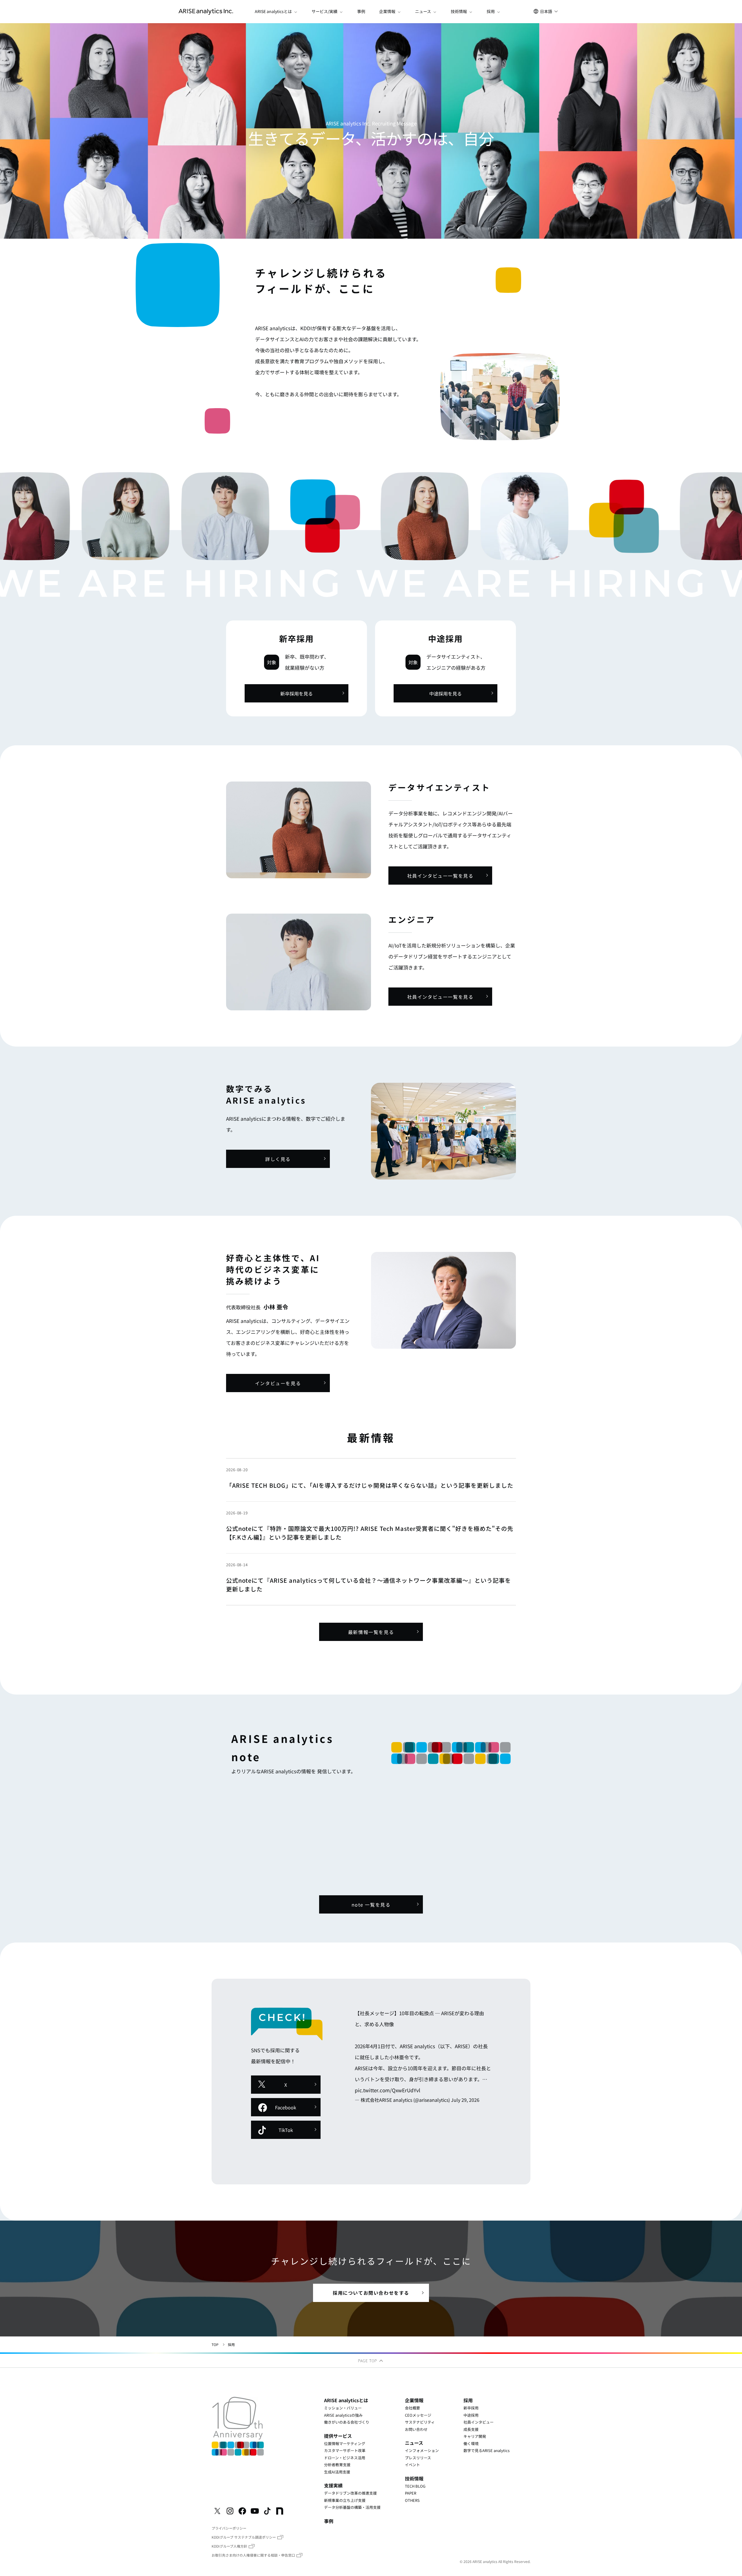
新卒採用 (471, 2408)
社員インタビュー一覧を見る (440, 876)
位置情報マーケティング (345, 2443)
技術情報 (414, 2478)
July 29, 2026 (465, 2100)
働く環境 (471, 2443)
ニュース (414, 2443)
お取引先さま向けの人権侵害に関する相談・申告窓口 (253, 2555)
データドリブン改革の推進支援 (350, 2493)
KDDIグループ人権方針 (229, 2546)
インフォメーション (422, 2450)
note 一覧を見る (371, 1905)
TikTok (286, 2130)
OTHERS (412, 2500)
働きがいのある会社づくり (347, 2422)
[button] (276, 12)
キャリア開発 (475, 2436)
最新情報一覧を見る (371, 1632)
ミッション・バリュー (343, 2408)
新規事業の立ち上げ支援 (345, 2500)
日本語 (546, 11)
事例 (361, 11)
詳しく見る (278, 1159)
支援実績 (333, 2485)
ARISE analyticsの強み (343, 2415)
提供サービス (338, 2436)
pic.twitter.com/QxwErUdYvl (388, 2090)
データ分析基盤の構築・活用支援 (352, 2507)
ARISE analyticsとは (346, 2400)
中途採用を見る (445, 693)
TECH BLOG (415, 2486)
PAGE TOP (368, 2361)
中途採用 (471, 2415)
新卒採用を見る (297, 693)
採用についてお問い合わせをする (371, 2293)
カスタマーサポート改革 (345, 2450)
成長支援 (471, 2429)
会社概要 (412, 2408)
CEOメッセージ (418, 2415)
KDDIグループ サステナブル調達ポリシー (244, 2537)
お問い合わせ (416, 2429)
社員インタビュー (479, 2422)
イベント (412, 2465)
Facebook (286, 2107)
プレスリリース (418, 2458)
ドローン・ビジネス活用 (345, 2458)
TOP (215, 2344)
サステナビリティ (420, 2422)
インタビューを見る (278, 1383)
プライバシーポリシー (229, 2528)
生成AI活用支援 (337, 2472)
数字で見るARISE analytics (487, 2450)
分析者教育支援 (337, 2465)
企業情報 (414, 2400)
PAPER (411, 2493)
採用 (468, 2400)
